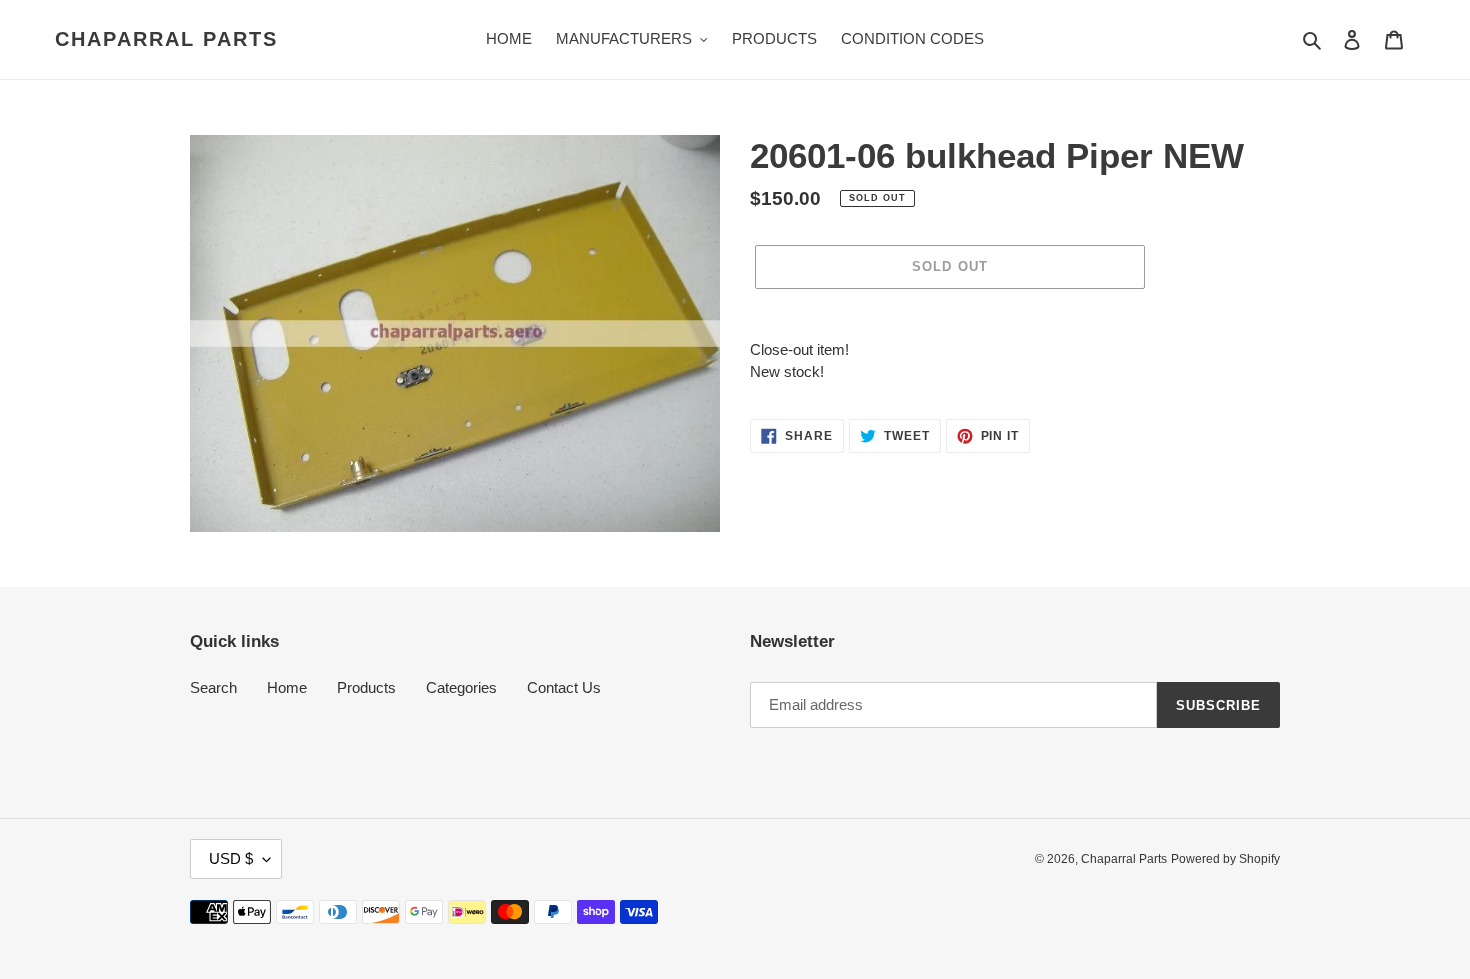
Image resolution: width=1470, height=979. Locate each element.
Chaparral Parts (166, 39)
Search (213, 687)
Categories (461, 687)
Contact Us (564, 687)
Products (366, 687)
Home (287, 687)
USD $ (231, 858)
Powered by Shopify (1225, 859)
